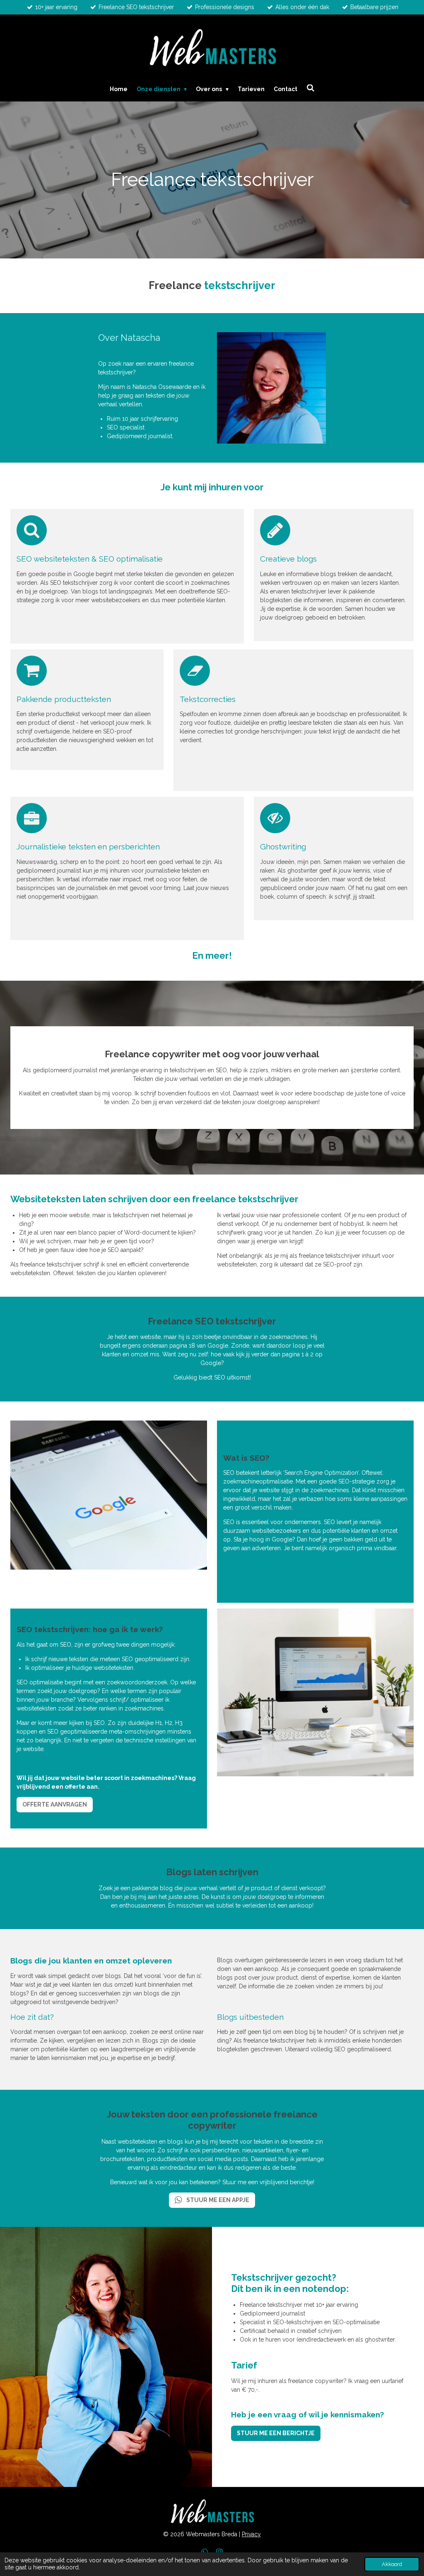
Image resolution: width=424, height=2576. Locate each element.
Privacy (251, 2534)
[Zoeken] (311, 88)
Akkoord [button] (392, 2564)
